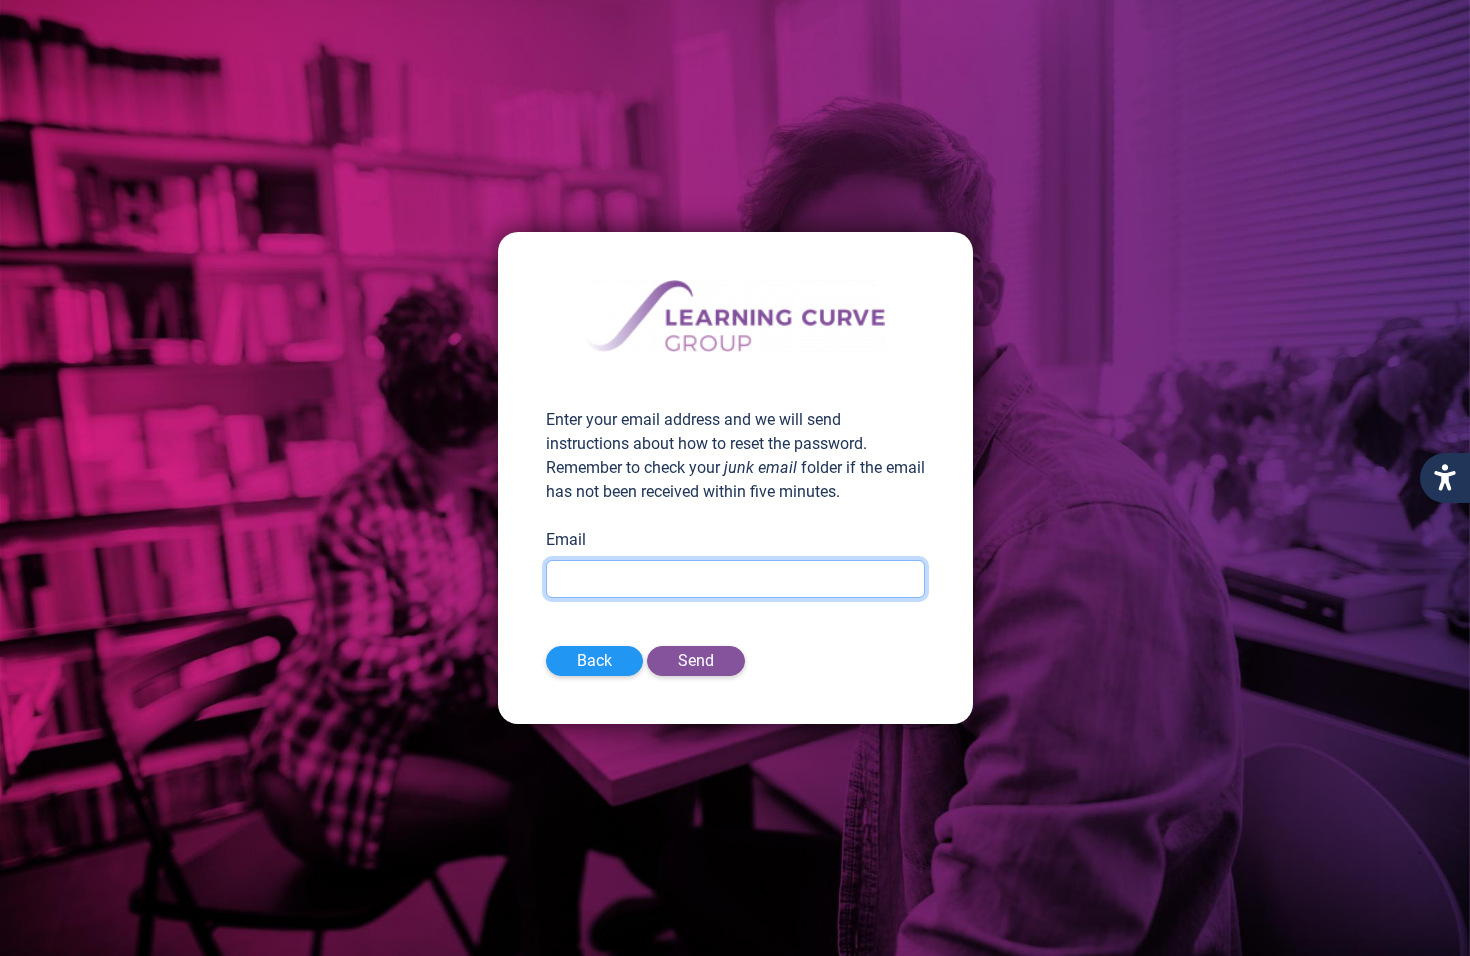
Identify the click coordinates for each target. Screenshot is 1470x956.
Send (696, 660)
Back (594, 660)
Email (566, 539)
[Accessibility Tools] (1445, 478)
